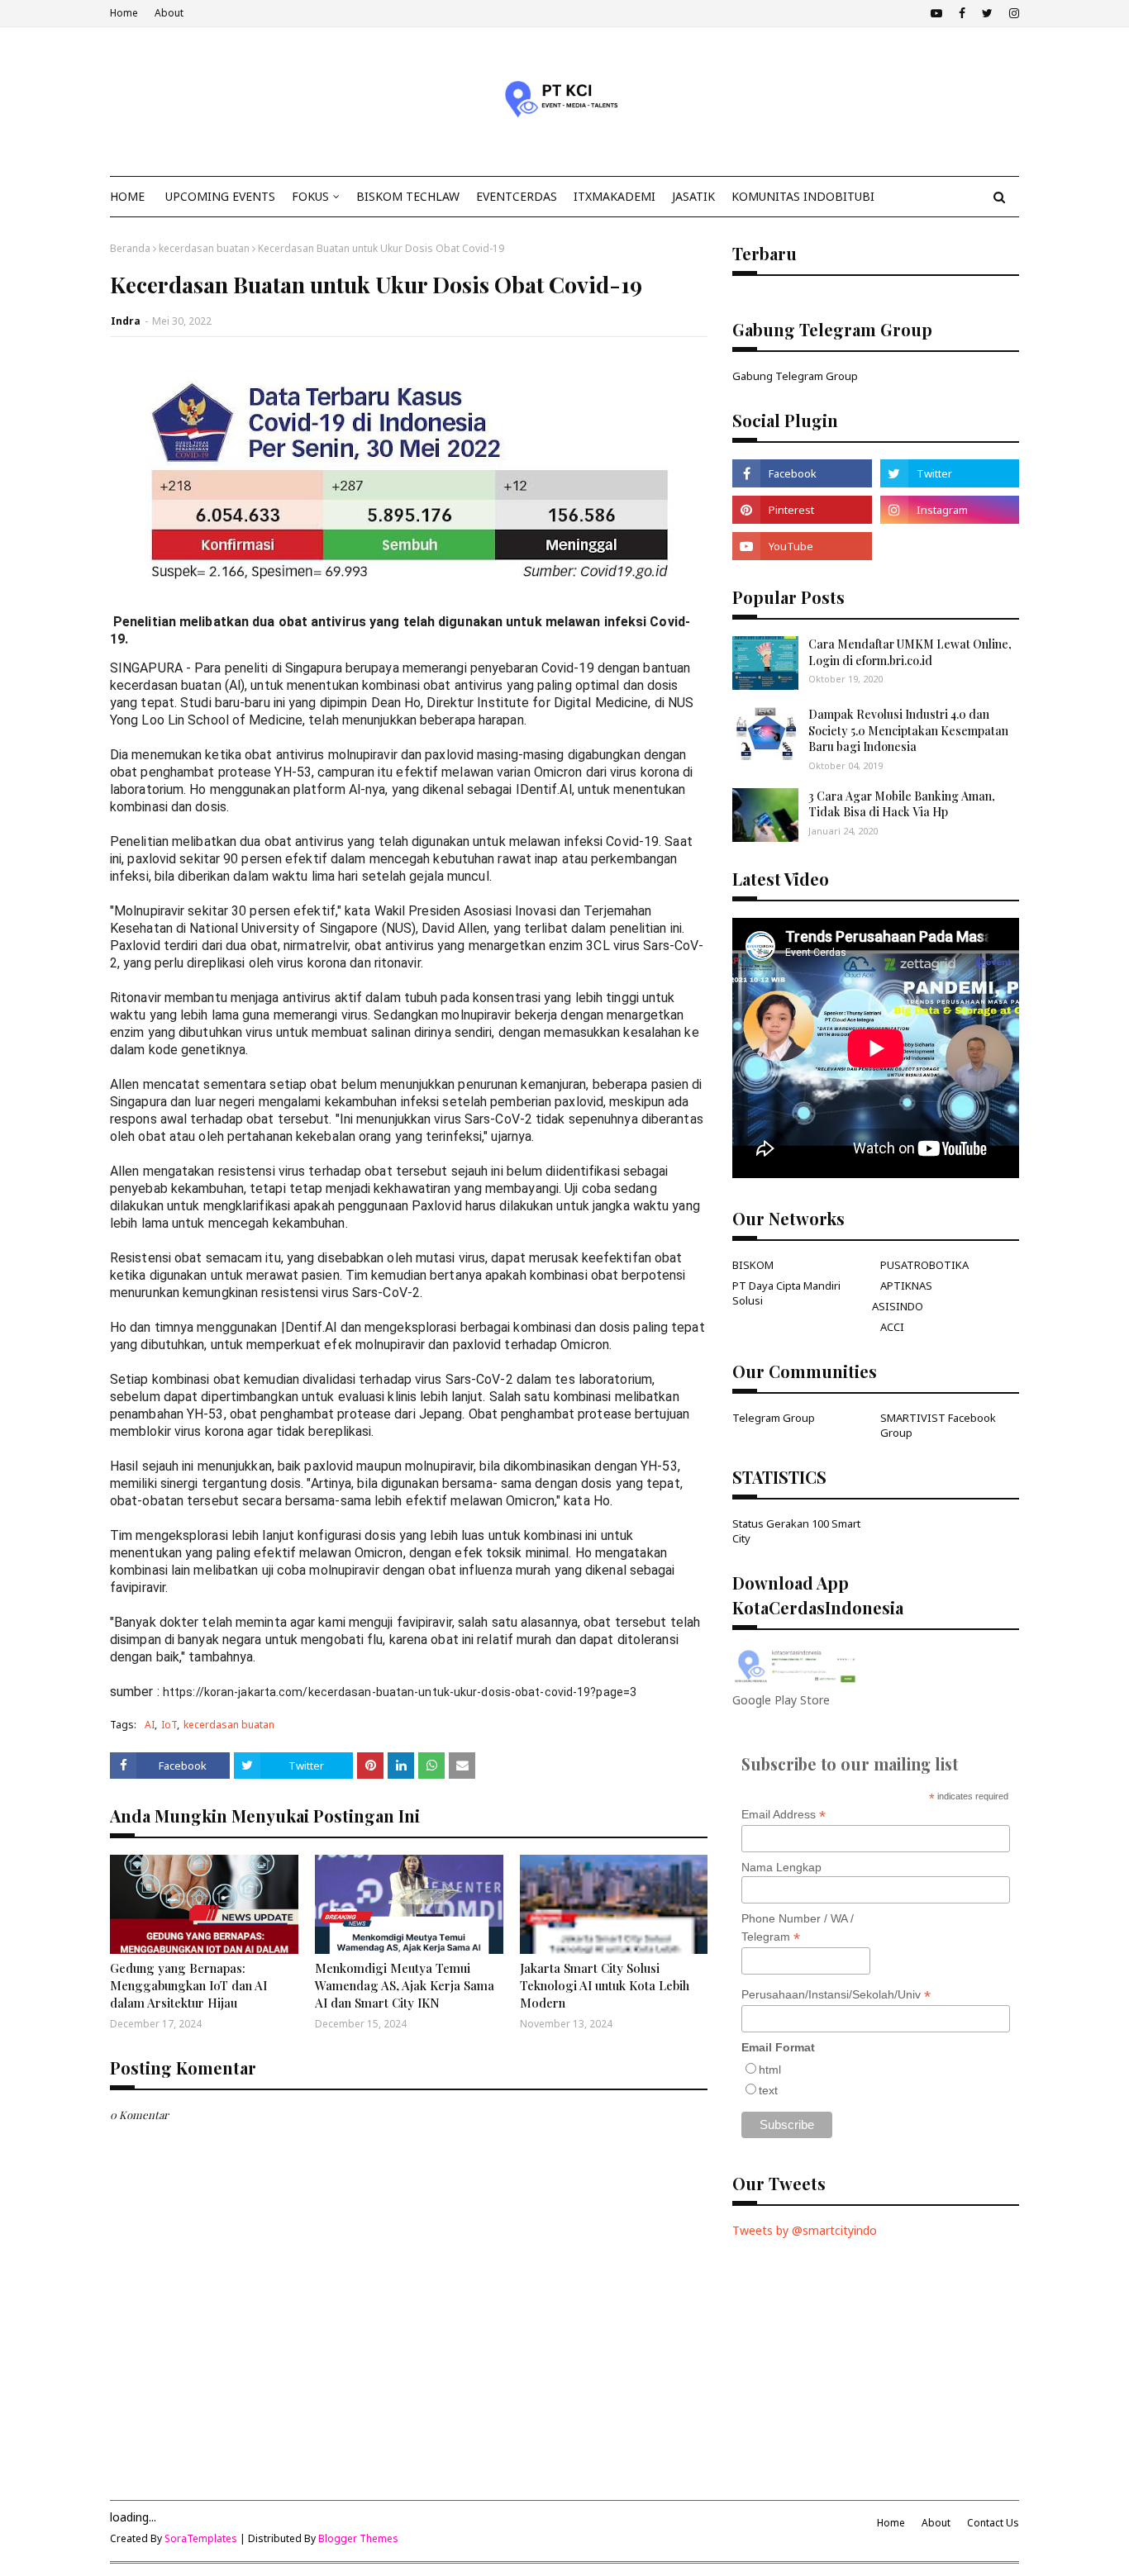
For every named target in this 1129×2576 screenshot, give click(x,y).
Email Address (784, 1815)
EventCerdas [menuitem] (517, 196)
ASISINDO (898, 1306)
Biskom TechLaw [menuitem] (408, 196)
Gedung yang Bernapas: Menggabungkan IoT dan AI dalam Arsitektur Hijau (188, 1985)
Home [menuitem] (127, 196)
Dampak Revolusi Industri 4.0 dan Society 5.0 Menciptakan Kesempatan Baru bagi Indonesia (908, 730)
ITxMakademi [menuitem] (615, 196)
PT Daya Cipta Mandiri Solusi (786, 1293)
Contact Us (993, 2523)
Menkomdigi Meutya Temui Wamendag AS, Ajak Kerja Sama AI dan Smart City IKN (405, 1985)
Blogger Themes (358, 2538)
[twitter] (987, 13)
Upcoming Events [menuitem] (220, 196)
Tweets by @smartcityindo (805, 2230)
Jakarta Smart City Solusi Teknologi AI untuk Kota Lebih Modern (605, 1985)
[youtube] (936, 13)
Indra (126, 321)
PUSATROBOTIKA (924, 1265)
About (169, 13)
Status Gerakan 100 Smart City (796, 1531)
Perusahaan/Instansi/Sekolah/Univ (836, 1995)
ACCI (892, 1327)
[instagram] (1012, 13)
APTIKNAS (906, 1286)
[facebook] (962, 13)
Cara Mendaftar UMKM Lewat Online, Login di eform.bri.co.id (910, 652)
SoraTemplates (201, 2538)
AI (150, 1725)
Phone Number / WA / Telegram (798, 1928)
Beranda (130, 248)
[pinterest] (802, 510)
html (770, 2070)
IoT (169, 1725)
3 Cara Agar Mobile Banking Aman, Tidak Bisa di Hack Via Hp (902, 804)
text (768, 2090)
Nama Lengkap (781, 1867)
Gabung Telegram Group (795, 376)
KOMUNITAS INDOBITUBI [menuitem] (803, 196)
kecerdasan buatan (204, 248)
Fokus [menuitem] (310, 196)
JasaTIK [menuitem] (693, 196)
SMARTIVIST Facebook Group (938, 1425)
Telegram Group (774, 1418)
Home (124, 13)
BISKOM (753, 1265)
